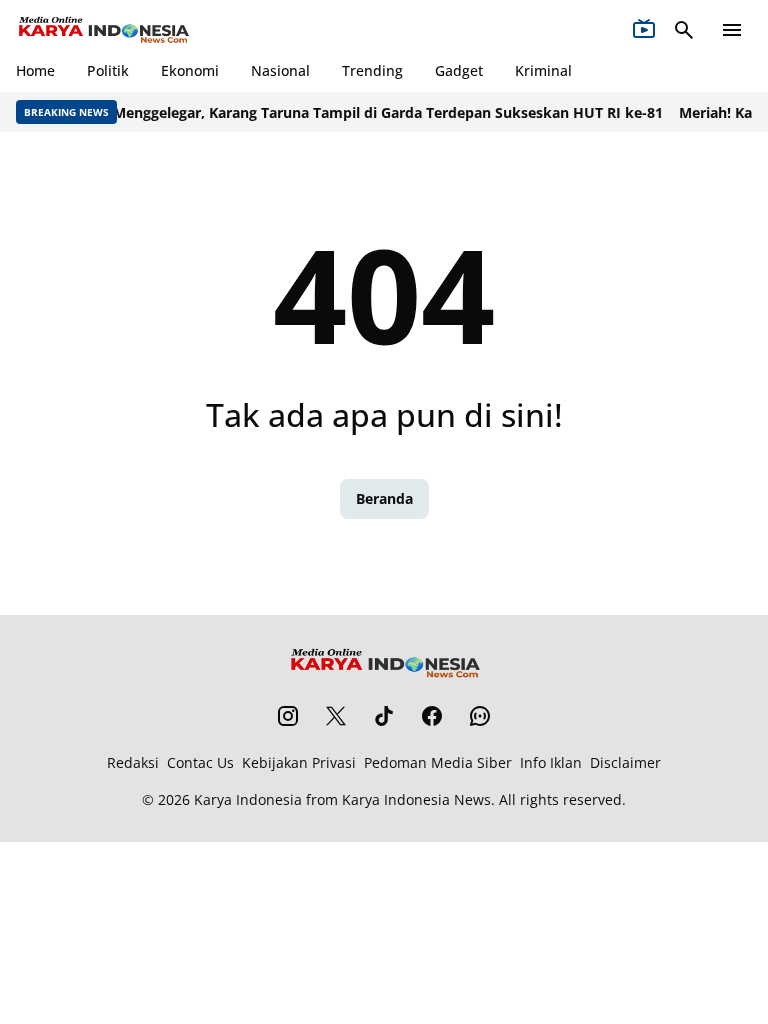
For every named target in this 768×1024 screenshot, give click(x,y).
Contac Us (200, 762)
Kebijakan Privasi (299, 762)
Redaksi (133, 762)
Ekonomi (190, 70)
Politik (108, 70)
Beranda (384, 498)
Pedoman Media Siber (438, 762)
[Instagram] (288, 716)
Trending (372, 70)
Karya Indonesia (248, 799)
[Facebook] (432, 716)
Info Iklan (551, 762)
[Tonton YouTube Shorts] (644, 30)
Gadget (459, 70)
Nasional (280, 70)
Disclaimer (625, 762)
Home (35, 70)
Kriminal (543, 70)
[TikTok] (384, 716)
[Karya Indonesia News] (102, 30)
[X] (336, 716)
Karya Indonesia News (416, 799)
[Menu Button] (732, 30)
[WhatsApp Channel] (480, 716)
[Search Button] (684, 30)
